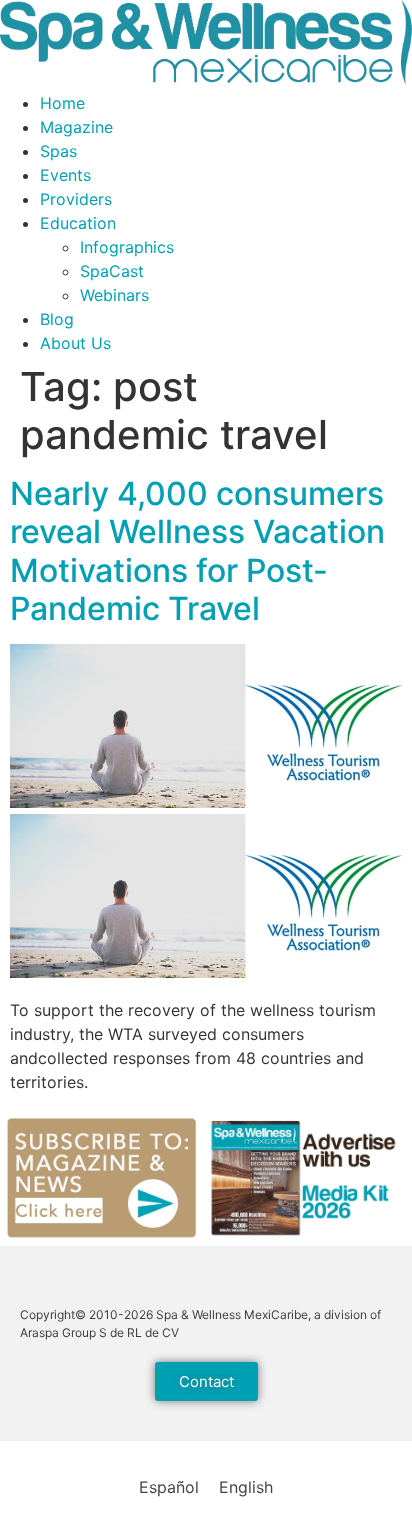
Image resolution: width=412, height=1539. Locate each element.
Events (65, 175)
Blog (57, 319)
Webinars (114, 295)
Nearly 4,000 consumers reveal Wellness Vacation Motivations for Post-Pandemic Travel (197, 551)
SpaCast (112, 271)
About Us (75, 343)
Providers (76, 199)
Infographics (127, 247)
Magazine (76, 127)
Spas (58, 151)
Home (62, 103)
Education (78, 223)
